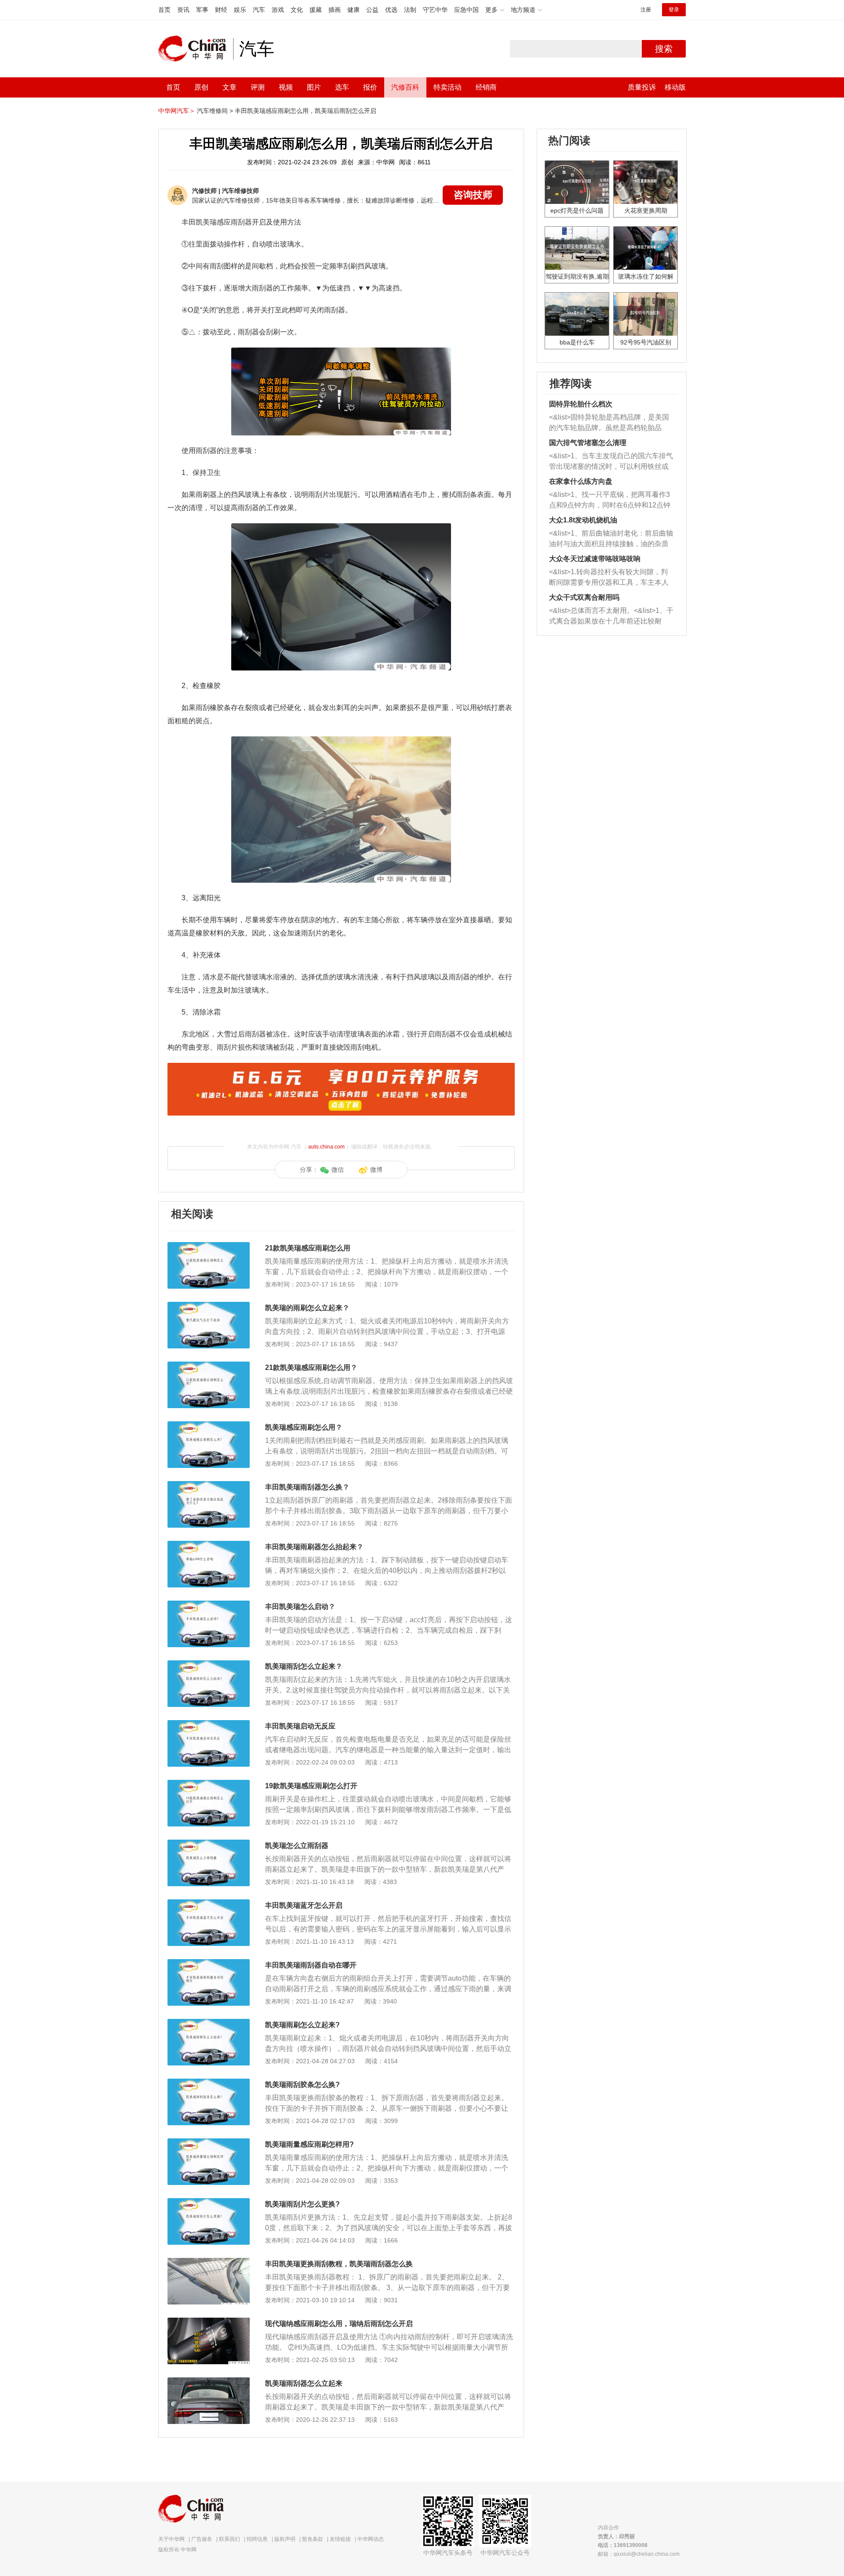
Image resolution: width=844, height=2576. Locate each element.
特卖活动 (447, 87)
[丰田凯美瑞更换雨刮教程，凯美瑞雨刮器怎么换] (209, 2262)
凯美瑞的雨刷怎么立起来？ (307, 1308)
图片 (314, 87)
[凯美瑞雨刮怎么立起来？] (209, 1665)
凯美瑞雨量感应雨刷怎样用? (309, 2144)
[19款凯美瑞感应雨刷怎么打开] (209, 1784)
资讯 (183, 10)
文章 (229, 87)
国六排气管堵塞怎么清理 (588, 443)
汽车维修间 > (215, 111)
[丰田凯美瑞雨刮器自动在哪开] (209, 1964)
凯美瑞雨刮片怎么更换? (302, 2204)
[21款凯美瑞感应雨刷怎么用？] (209, 1366)
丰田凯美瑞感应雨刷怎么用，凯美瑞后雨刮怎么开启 (306, 111)
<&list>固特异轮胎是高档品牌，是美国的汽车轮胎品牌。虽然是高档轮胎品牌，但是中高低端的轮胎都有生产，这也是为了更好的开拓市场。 (609, 423)
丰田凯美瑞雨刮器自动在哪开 (311, 1965)
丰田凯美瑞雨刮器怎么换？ (307, 1487)
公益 (372, 10)
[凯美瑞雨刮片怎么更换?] (209, 2203)
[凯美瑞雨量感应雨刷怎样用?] (209, 2143)
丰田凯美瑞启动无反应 (300, 1726)
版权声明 (285, 2539)
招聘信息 (257, 2539)
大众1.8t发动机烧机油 (583, 520)
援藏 (316, 10)
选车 (342, 87)
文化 (297, 10)
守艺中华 (435, 10)
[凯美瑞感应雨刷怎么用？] (209, 1426)
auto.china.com (326, 1147)
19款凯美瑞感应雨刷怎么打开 (311, 1786)
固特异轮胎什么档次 (581, 404)
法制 (410, 10)
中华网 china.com (196, 49)
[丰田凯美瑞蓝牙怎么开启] (209, 1904)
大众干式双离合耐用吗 (584, 597)
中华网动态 (371, 2539)
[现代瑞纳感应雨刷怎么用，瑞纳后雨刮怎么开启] (209, 2322)
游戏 (278, 10)
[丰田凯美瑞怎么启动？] (209, 1605)
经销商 (486, 87)
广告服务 (202, 2539)
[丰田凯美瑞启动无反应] (209, 1725)
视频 (286, 87)
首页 (164, 10)
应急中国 (466, 10)
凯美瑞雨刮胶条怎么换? (302, 2085)
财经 (221, 10)
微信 (338, 1170)
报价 (370, 87)
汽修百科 (405, 87)
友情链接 (340, 2539)
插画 (335, 10)
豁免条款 (313, 2539)
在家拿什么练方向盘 (581, 481)
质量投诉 (642, 87)
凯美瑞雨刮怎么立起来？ (304, 1666)
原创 (201, 87)
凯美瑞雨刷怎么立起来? (302, 2025)
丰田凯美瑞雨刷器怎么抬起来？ (314, 1547)
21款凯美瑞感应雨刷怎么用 (308, 1248)
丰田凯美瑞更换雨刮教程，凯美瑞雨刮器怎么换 (339, 2264)
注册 (646, 10)
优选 (391, 10)
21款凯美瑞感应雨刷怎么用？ (311, 1368)
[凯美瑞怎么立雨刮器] (209, 1844)
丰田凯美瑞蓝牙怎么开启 (304, 1905)
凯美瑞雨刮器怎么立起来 (304, 2383)
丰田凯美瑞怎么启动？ (300, 1607)
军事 (202, 10)
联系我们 (229, 2539)
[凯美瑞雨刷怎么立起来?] (209, 2023)
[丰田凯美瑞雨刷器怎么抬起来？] (209, 1545)
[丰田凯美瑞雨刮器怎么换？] (209, 1485)
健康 (353, 10)
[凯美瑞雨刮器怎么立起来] (209, 2382)
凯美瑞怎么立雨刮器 (297, 1846)
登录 (674, 10)
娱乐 (240, 10)
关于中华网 (171, 2539)
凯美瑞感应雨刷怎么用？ (304, 1427)
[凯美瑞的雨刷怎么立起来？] (209, 1306)
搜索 (664, 49)
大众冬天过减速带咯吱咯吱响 (595, 559)
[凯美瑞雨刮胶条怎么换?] (209, 2083)
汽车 (259, 10)
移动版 (675, 87)
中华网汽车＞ (177, 111)
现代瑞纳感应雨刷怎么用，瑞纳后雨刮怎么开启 (339, 2324)
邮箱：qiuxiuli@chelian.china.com (639, 2554)
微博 (376, 1170)
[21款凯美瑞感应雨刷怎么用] (209, 1246)
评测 (258, 87)
